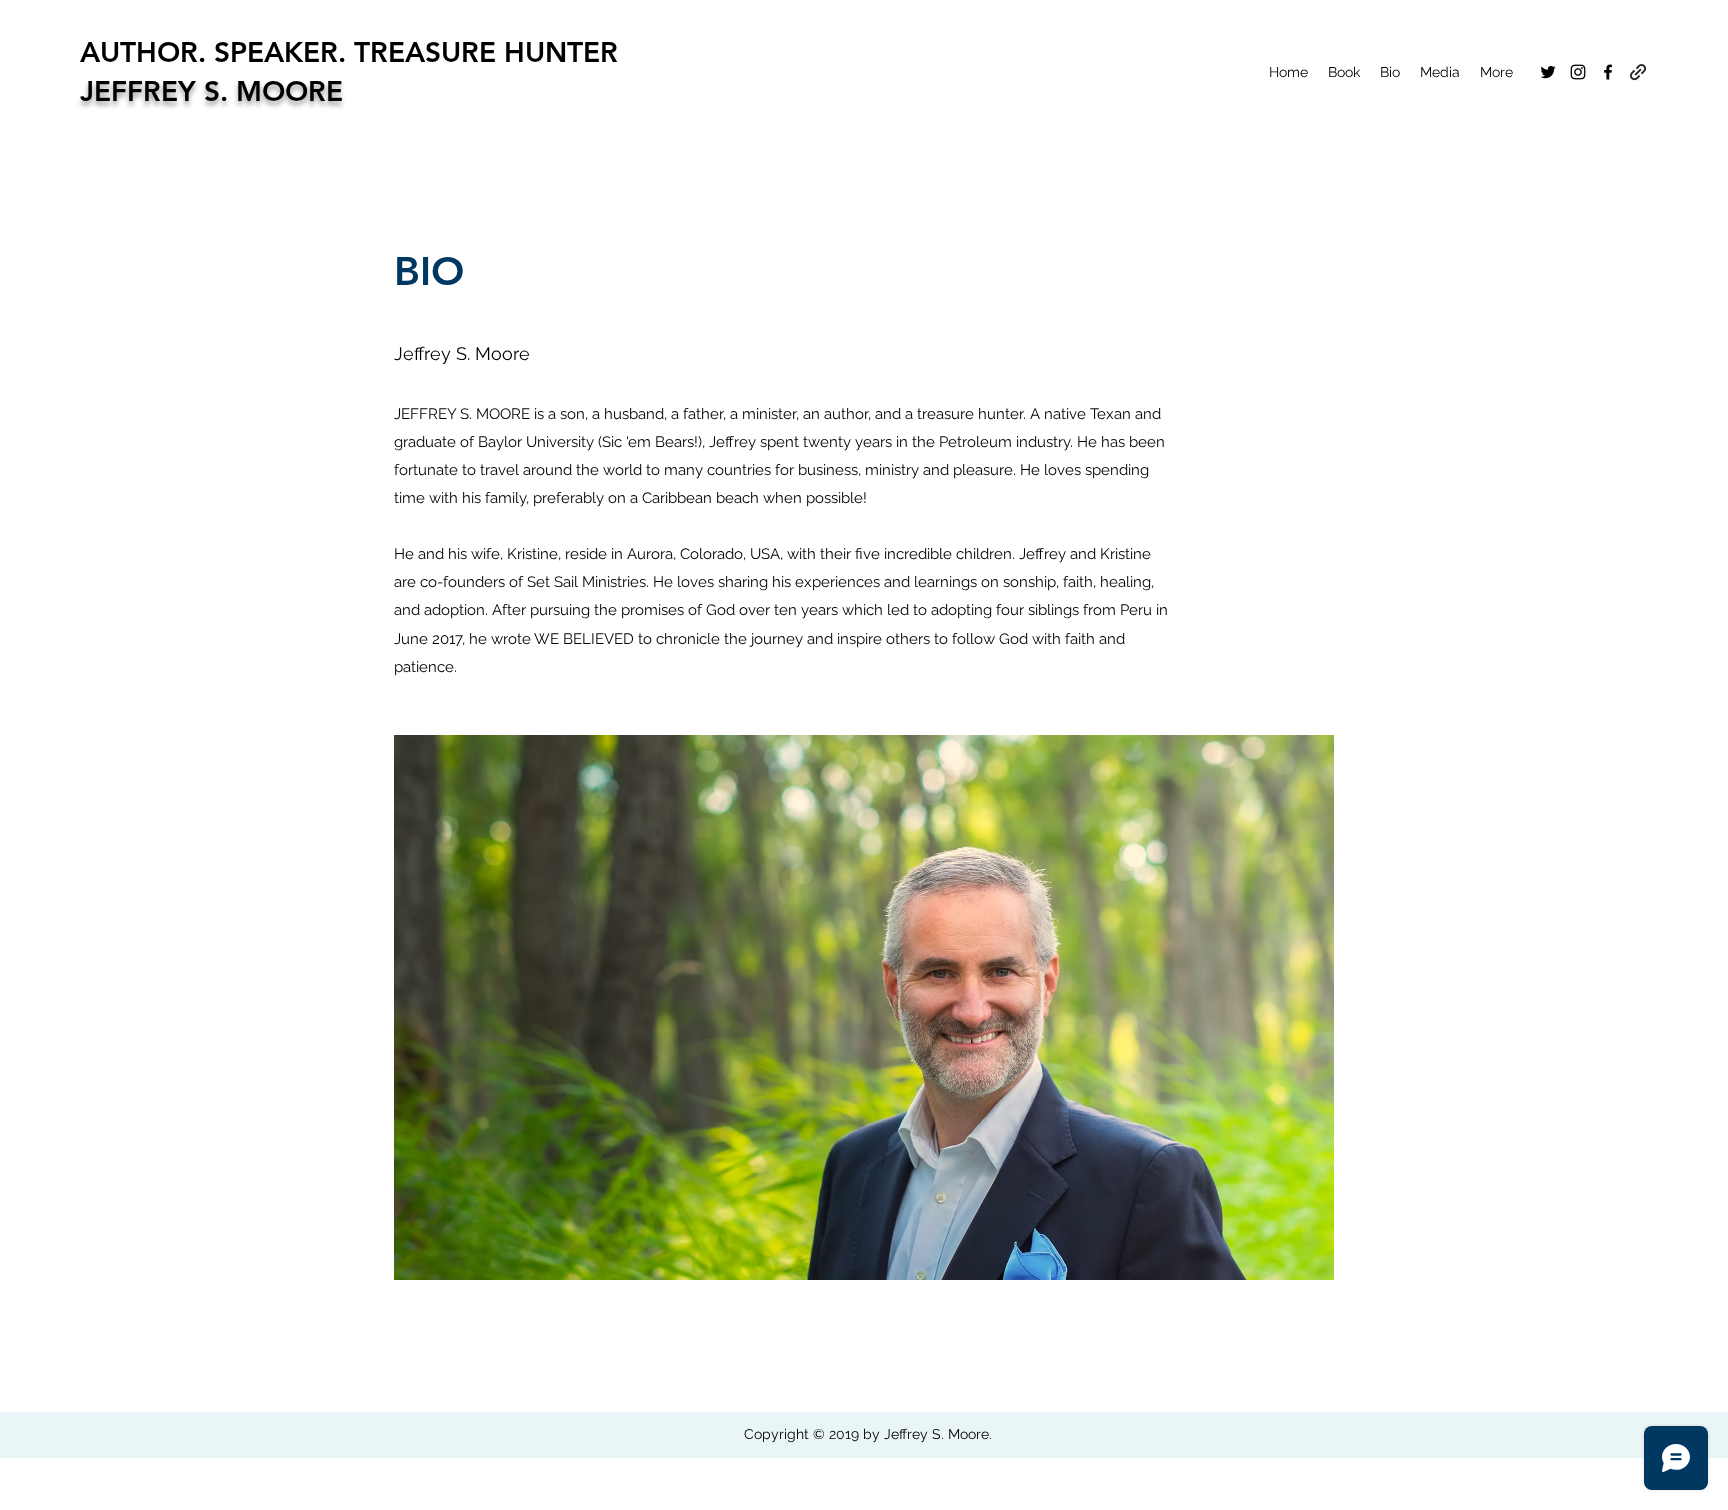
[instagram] (1578, 72)
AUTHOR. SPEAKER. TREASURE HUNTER (349, 52)
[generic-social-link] (1638, 72)
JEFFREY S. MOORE (211, 91)
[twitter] (1548, 72)
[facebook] (1608, 72)
